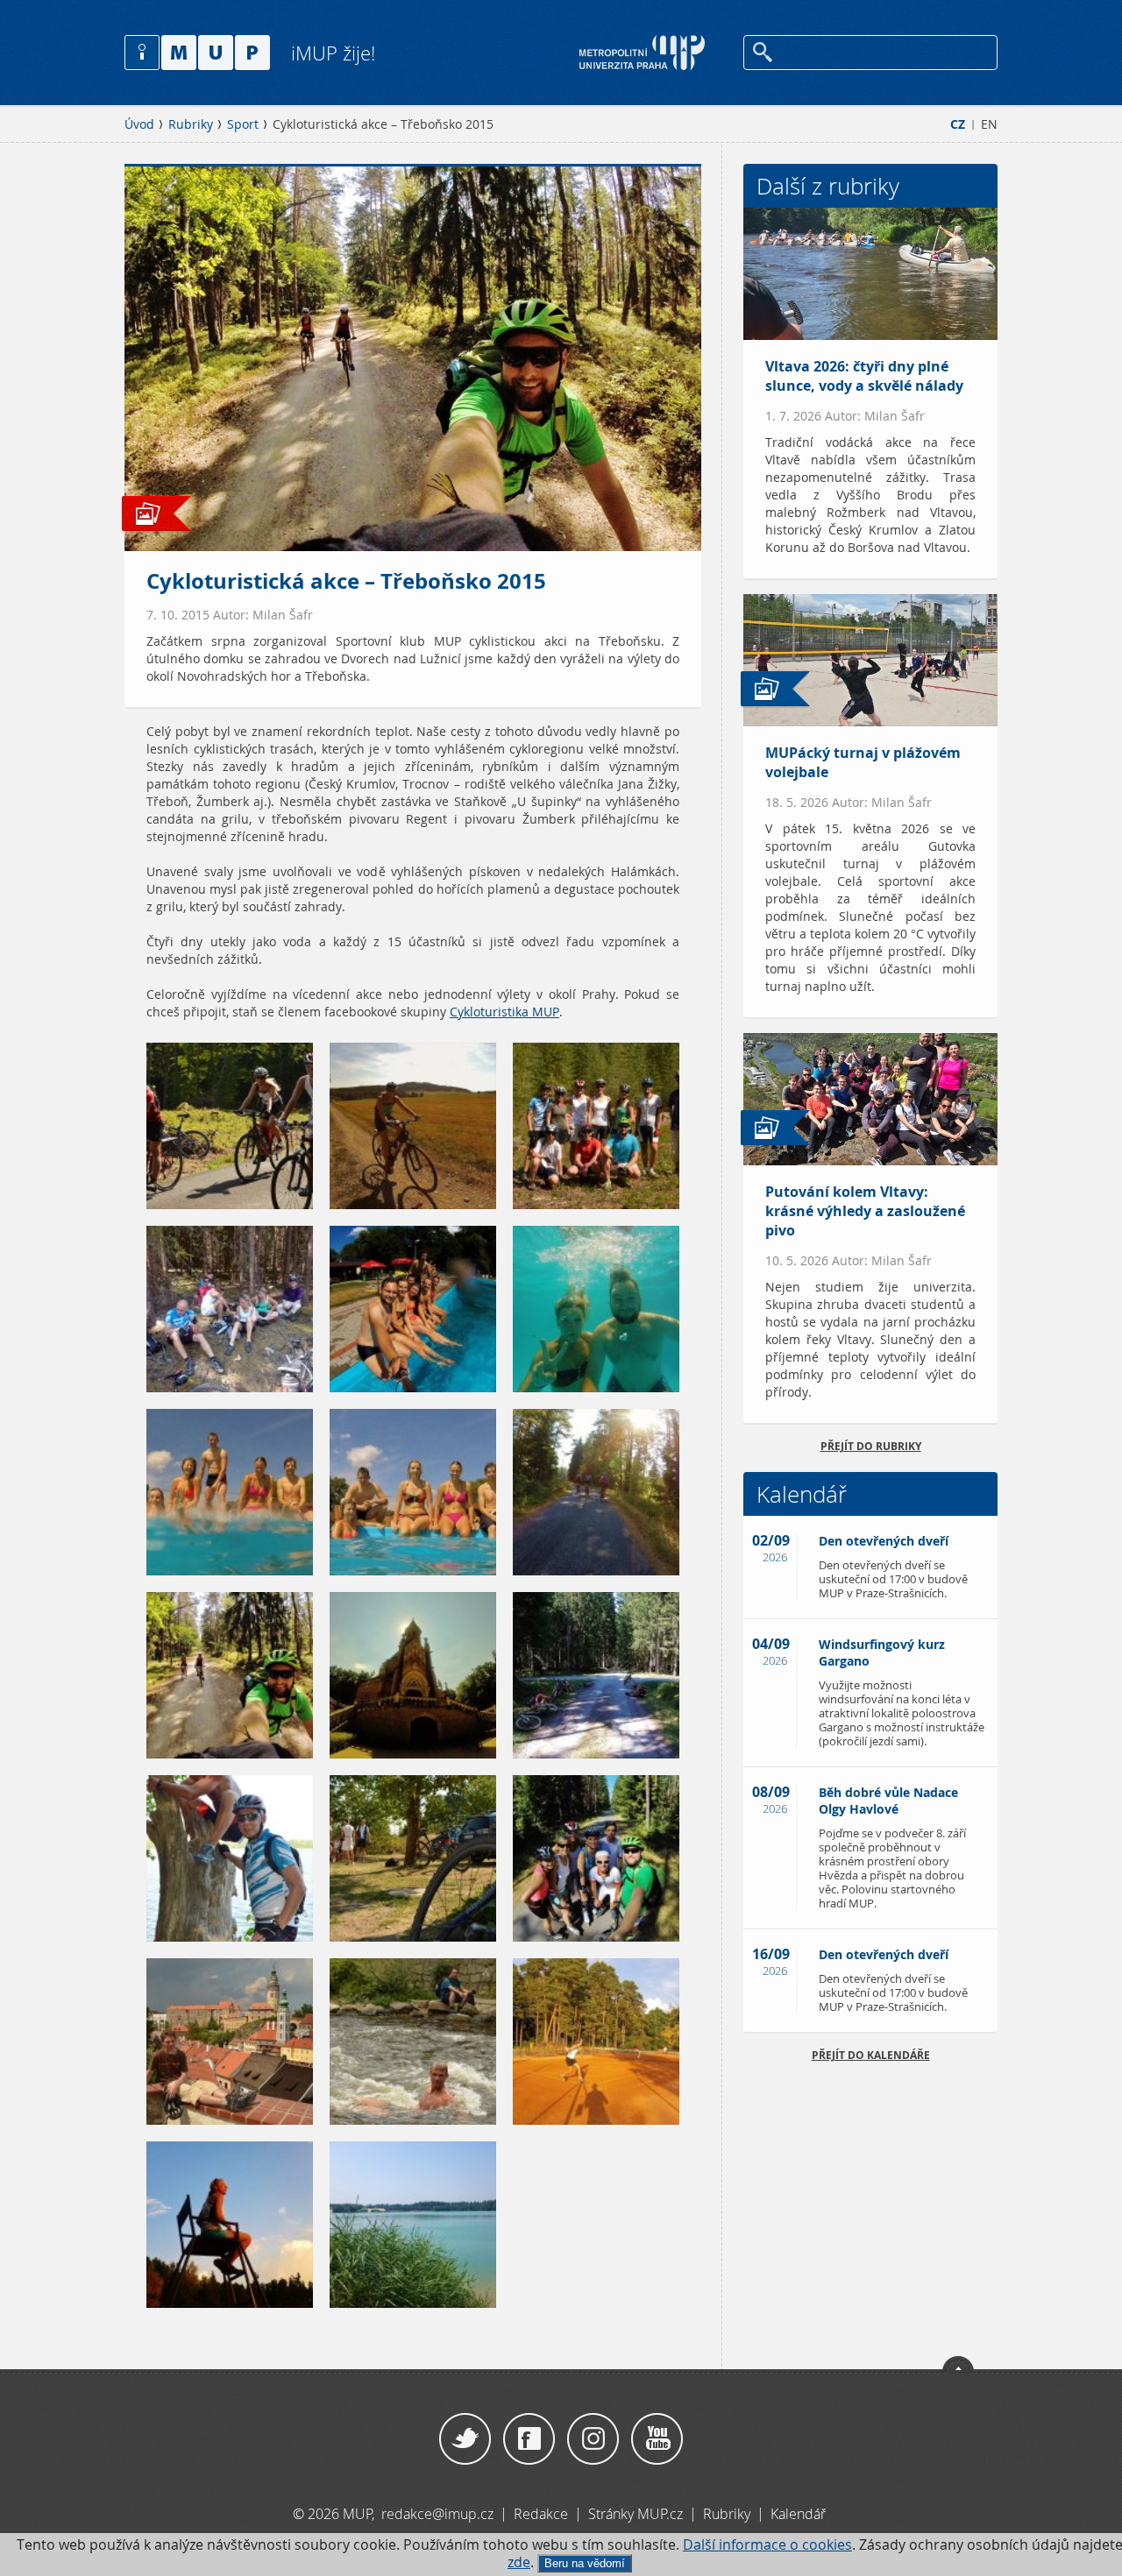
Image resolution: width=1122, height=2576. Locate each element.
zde (519, 2562)
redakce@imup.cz (437, 2514)
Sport (243, 124)
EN (989, 124)
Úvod (139, 124)
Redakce (541, 2514)
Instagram (593, 2439)
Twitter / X (465, 2439)
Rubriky (191, 124)
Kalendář (798, 2514)
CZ (958, 124)
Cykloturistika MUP (504, 1012)
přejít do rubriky (871, 1446)
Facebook (529, 2439)
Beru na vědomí (585, 2563)
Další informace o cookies (767, 2545)
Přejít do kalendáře (871, 2055)
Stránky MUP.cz (636, 2514)
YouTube (657, 2439)
